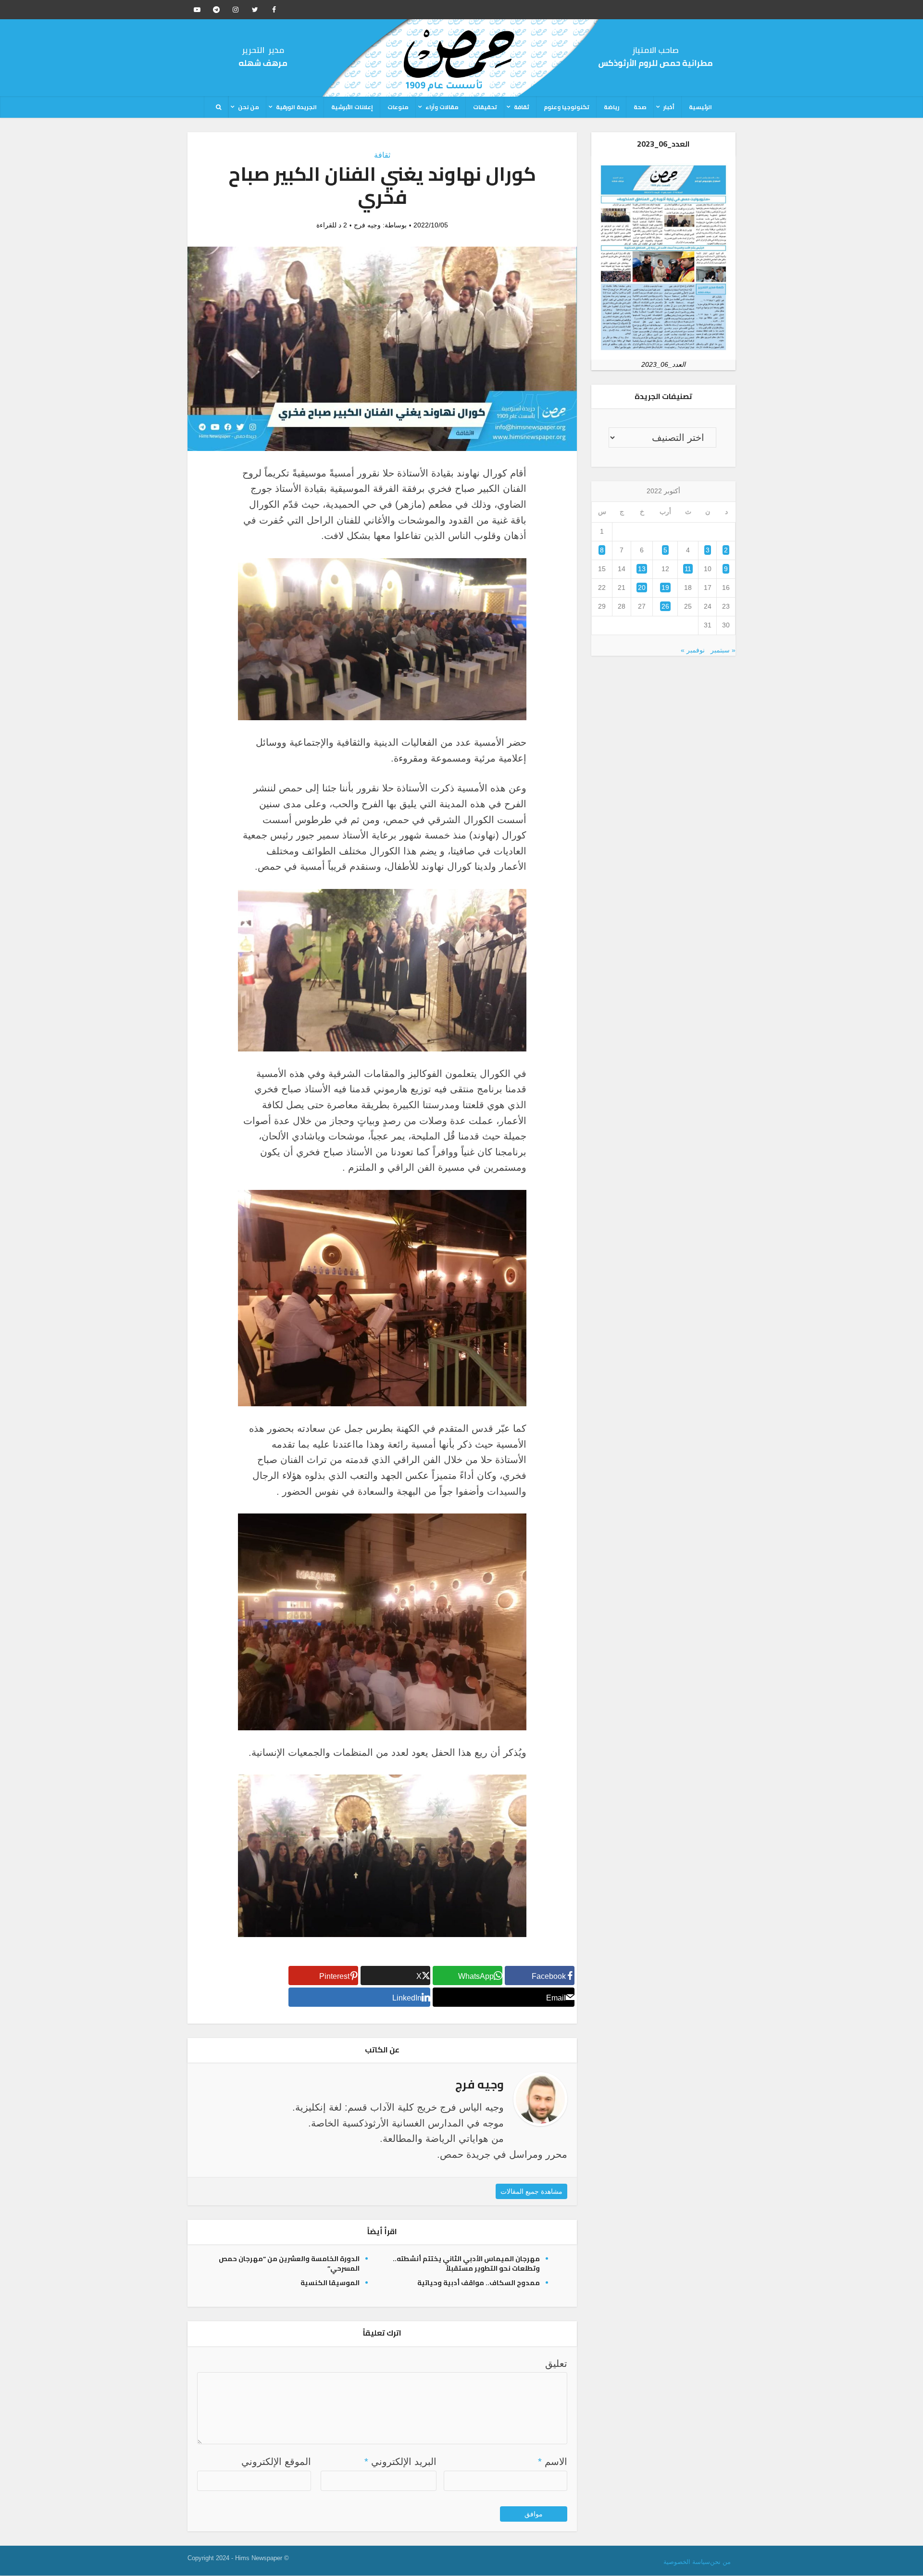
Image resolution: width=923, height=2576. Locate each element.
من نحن (249, 107)
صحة (640, 107)
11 (688, 569)
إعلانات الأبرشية (352, 107)
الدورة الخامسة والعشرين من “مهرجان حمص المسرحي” (289, 2263)
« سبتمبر (723, 650)
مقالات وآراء (442, 107)
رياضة (611, 107)
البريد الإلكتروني (400, 2462)
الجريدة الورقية (296, 107)
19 (665, 588)
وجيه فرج (367, 225)
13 (642, 569)
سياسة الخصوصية (687, 2562)
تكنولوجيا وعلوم (567, 107)
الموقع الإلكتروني (276, 2462)
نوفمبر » (693, 650)
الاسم (553, 2462)
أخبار (669, 107)
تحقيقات (485, 107)
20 (642, 588)
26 (665, 606)
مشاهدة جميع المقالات (531, 2191)
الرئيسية (700, 107)
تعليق (556, 2363)
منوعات (398, 107)
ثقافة (522, 107)
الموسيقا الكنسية (330, 2283)
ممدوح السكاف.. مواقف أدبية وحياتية (479, 2283)
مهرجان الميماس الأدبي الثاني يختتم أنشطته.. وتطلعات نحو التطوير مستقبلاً (466, 2263)
